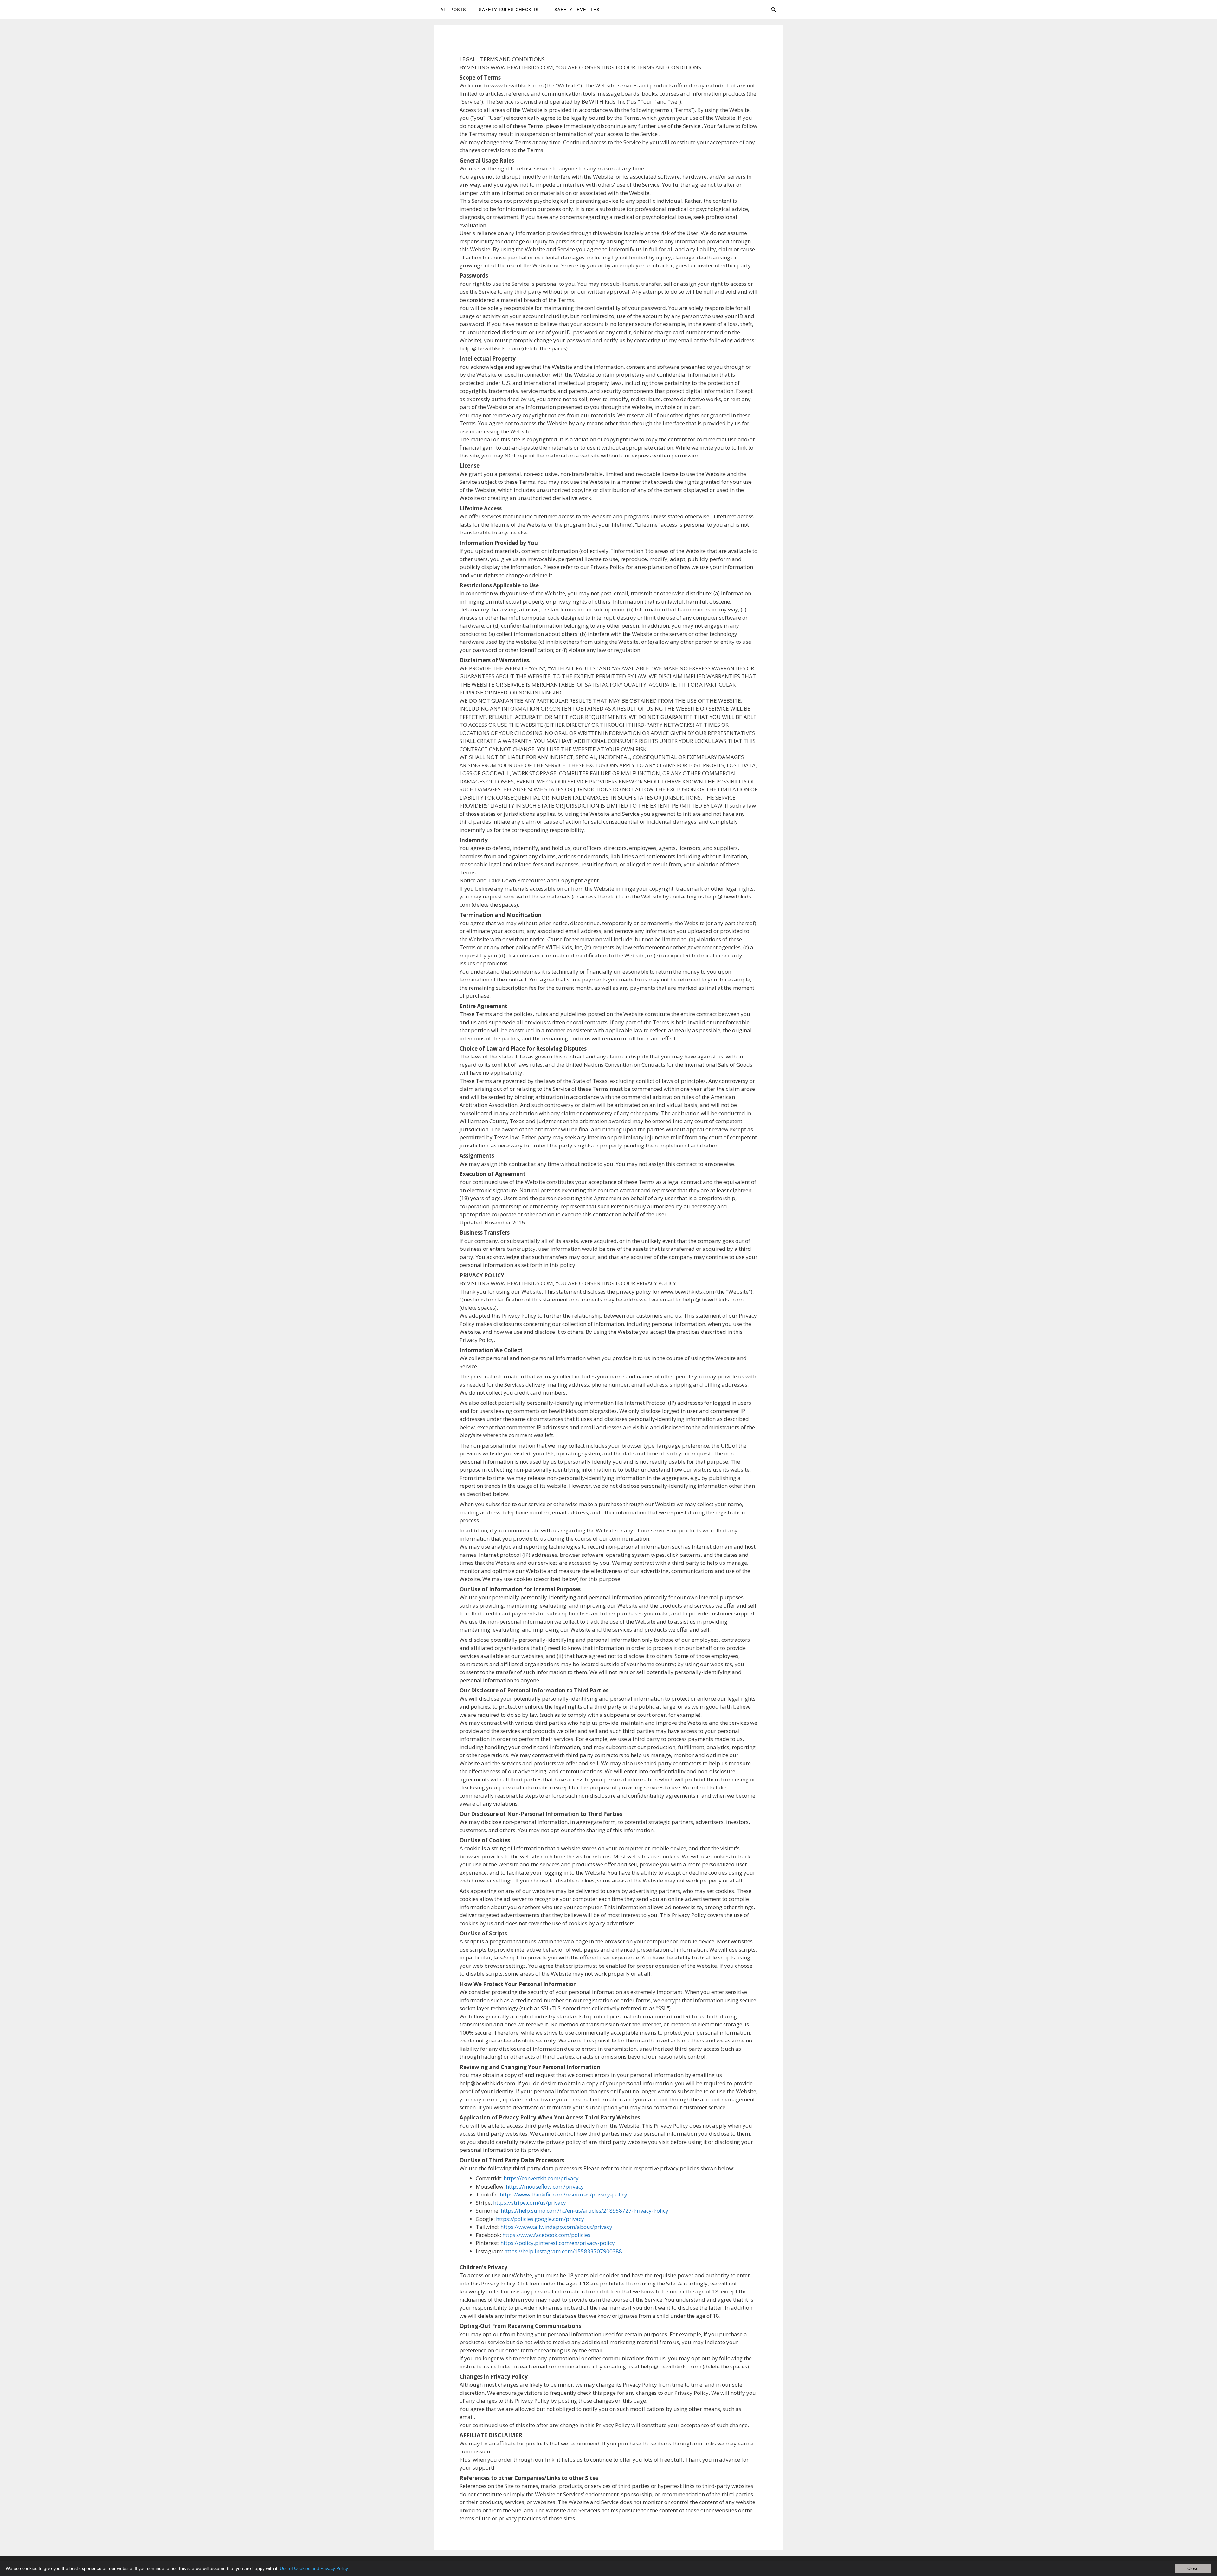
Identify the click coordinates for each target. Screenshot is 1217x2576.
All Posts (453, 9)
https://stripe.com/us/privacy (530, 2203)
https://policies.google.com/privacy (540, 2219)
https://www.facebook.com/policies (546, 2235)
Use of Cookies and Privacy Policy (314, 2568)
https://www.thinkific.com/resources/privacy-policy (563, 2194)
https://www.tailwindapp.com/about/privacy (556, 2227)
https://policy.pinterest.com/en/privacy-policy (558, 2243)
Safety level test (578, 9)
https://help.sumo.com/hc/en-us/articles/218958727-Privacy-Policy (585, 2211)
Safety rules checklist (510, 9)
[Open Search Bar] (773, 10)
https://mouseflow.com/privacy (545, 2186)
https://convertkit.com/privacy (541, 2178)
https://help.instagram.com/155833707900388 (563, 2251)
